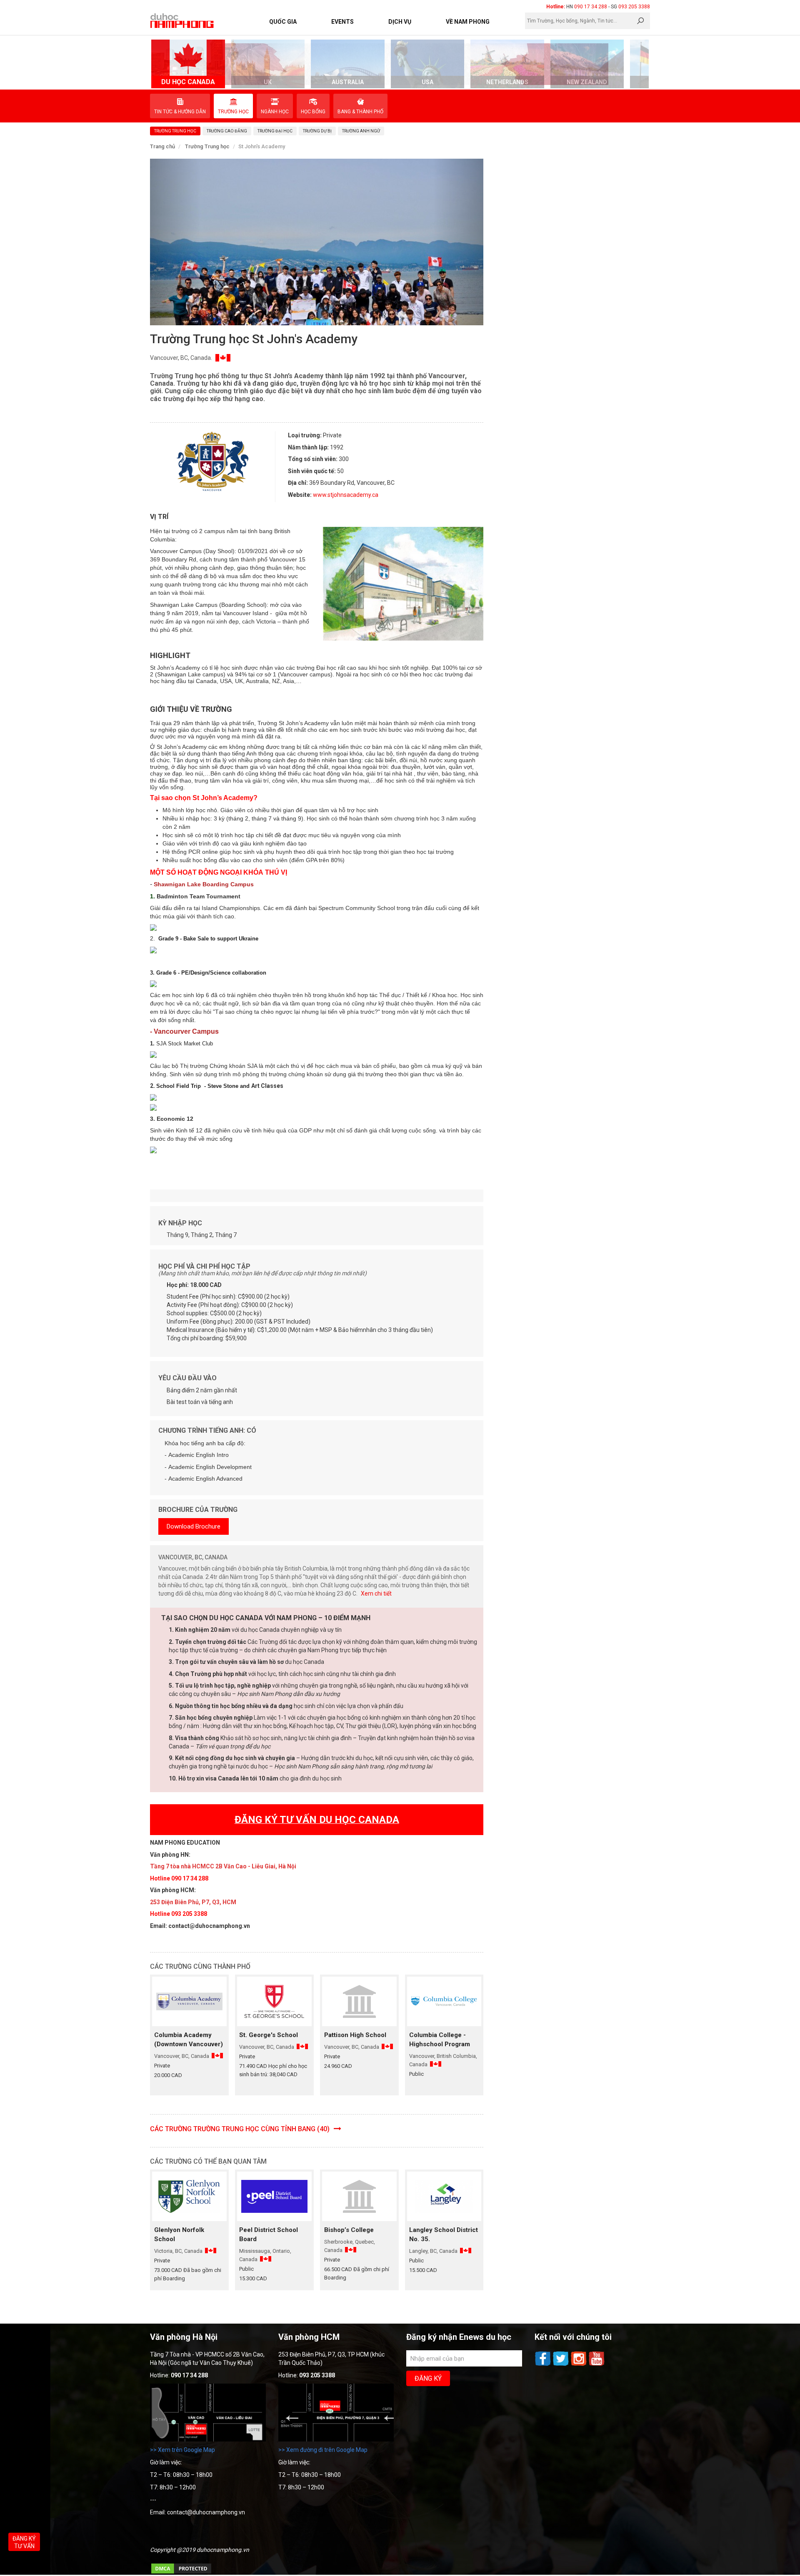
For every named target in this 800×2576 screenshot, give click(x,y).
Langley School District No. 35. (444, 2234)
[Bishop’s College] (359, 2196)
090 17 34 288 (591, 7)
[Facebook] (544, 2365)
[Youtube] (597, 2365)
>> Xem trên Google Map (182, 2450)
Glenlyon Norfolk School (179, 2234)
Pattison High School (355, 2035)
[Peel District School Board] (274, 2196)
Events (342, 22)
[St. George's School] (274, 2001)
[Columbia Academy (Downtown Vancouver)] (189, 2001)
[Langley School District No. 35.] (444, 2196)
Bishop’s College (349, 2230)
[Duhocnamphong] (182, 20)
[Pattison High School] (359, 2001)
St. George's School (269, 2035)
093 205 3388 (634, 7)
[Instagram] (579, 2365)
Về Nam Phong (468, 22)
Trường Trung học (207, 146)
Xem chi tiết (376, 1593)
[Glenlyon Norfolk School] (189, 2196)
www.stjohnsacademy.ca (346, 495)
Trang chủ (162, 146)
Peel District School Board (269, 2234)
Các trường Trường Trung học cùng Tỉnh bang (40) (241, 2129)
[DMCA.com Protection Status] (181, 2573)
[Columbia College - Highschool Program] (444, 2001)
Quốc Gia (283, 22)
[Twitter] (561, 2365)
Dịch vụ (400, 22)
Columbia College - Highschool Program (440, 2040)
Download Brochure (194, 1526)
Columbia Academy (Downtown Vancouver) (189, 2040)
